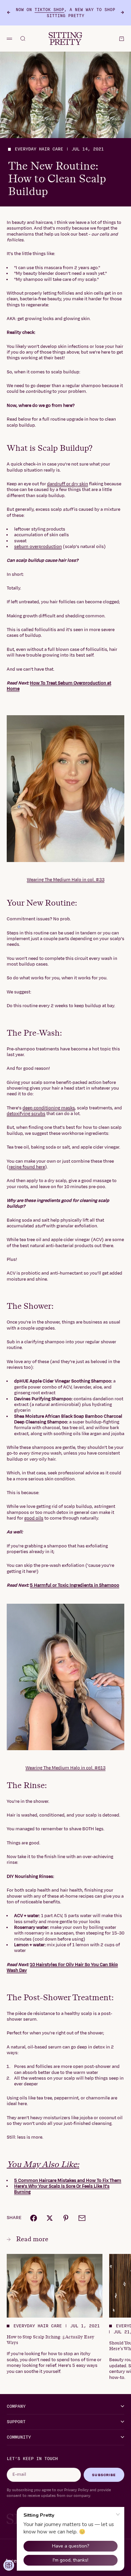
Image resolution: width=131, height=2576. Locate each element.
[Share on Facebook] (34, 2218)
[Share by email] (82, 2218)
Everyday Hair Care (39, 149)
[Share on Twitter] (50, 2218)
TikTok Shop (49, 10)
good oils (34, 1518)
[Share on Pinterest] (66, 2218)
